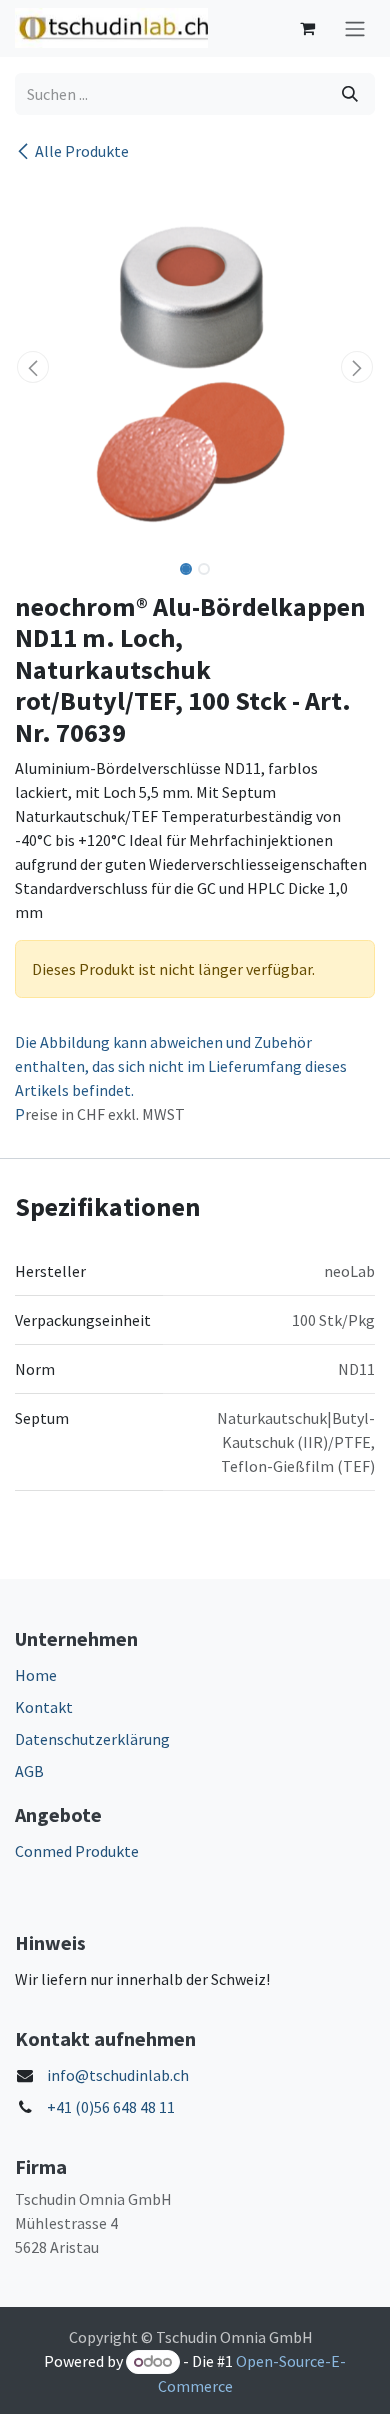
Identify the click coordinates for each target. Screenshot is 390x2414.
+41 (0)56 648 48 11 (111, 2107)
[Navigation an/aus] (355, 28)
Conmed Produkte (77, 1851)
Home (36, 1675)
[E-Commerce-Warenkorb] (307, 28)
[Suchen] (350, 94)
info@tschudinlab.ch (118, 2075)
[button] (33, 367)
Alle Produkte (82, 151)
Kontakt (44, 1707)
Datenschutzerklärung (92, 1739)
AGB (29, 1771)
